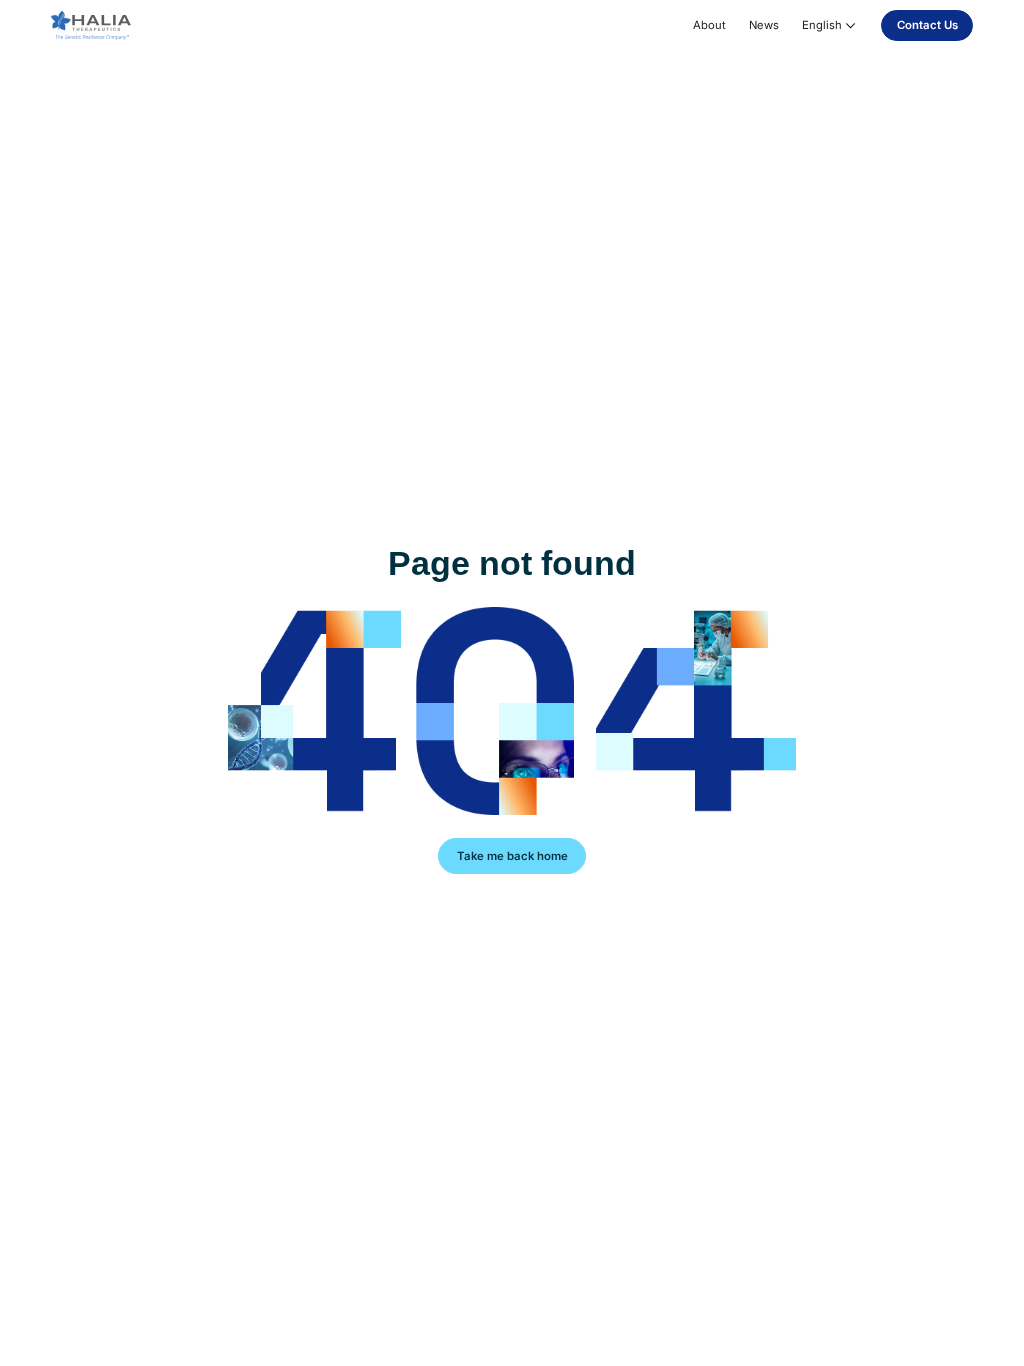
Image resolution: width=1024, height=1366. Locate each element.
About (709, 25)
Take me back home (512, 856)
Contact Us (927, 25)
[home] (91, 26)
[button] (830, 25)
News (764, 25)
